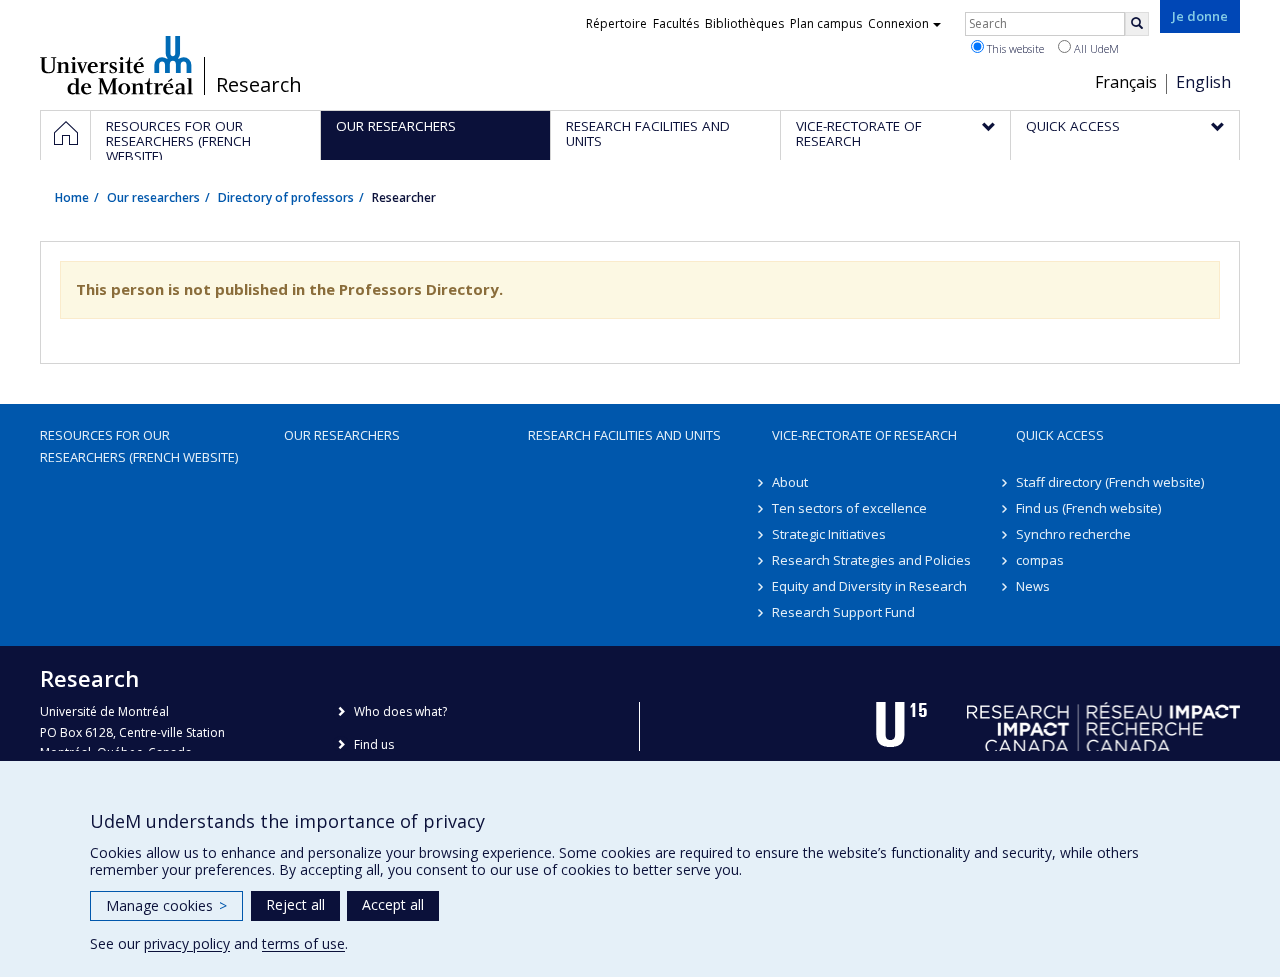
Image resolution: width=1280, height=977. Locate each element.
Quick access (1060, 435)
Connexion (898, 23)
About (790, 482)
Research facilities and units (624, 435)
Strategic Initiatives (829, 534)
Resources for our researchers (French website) (139, 446)
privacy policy (187, 943)
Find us (374, 744)
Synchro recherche (1073, 534)
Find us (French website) (1088, 508)
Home (72, 197)
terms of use (303, 943)
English (1203, 82)
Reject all (295, 904)
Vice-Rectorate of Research (864, 435)
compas (1040, 560)
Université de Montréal (116, 65)
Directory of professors (286, 197)
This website (1014, 48)
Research (259, 85)
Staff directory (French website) (1110, 482)
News (1033, 586)
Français (1126, 82)
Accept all (393, 904)
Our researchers (153, 197)
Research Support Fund (843, 612)
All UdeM (1095, 48)
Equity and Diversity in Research (869, 586)
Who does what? (400, 711)
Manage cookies (166, 905)
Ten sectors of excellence (849, 508)
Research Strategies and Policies (871, 560)
